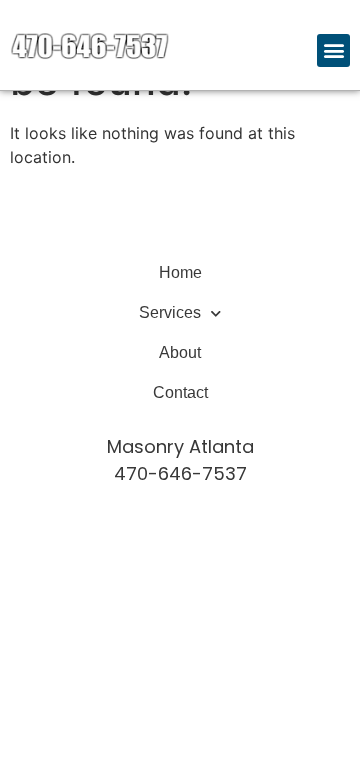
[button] (333, 50)
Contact (180, 392)
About (180, 352)
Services (170, 312)
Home (180, 272)
